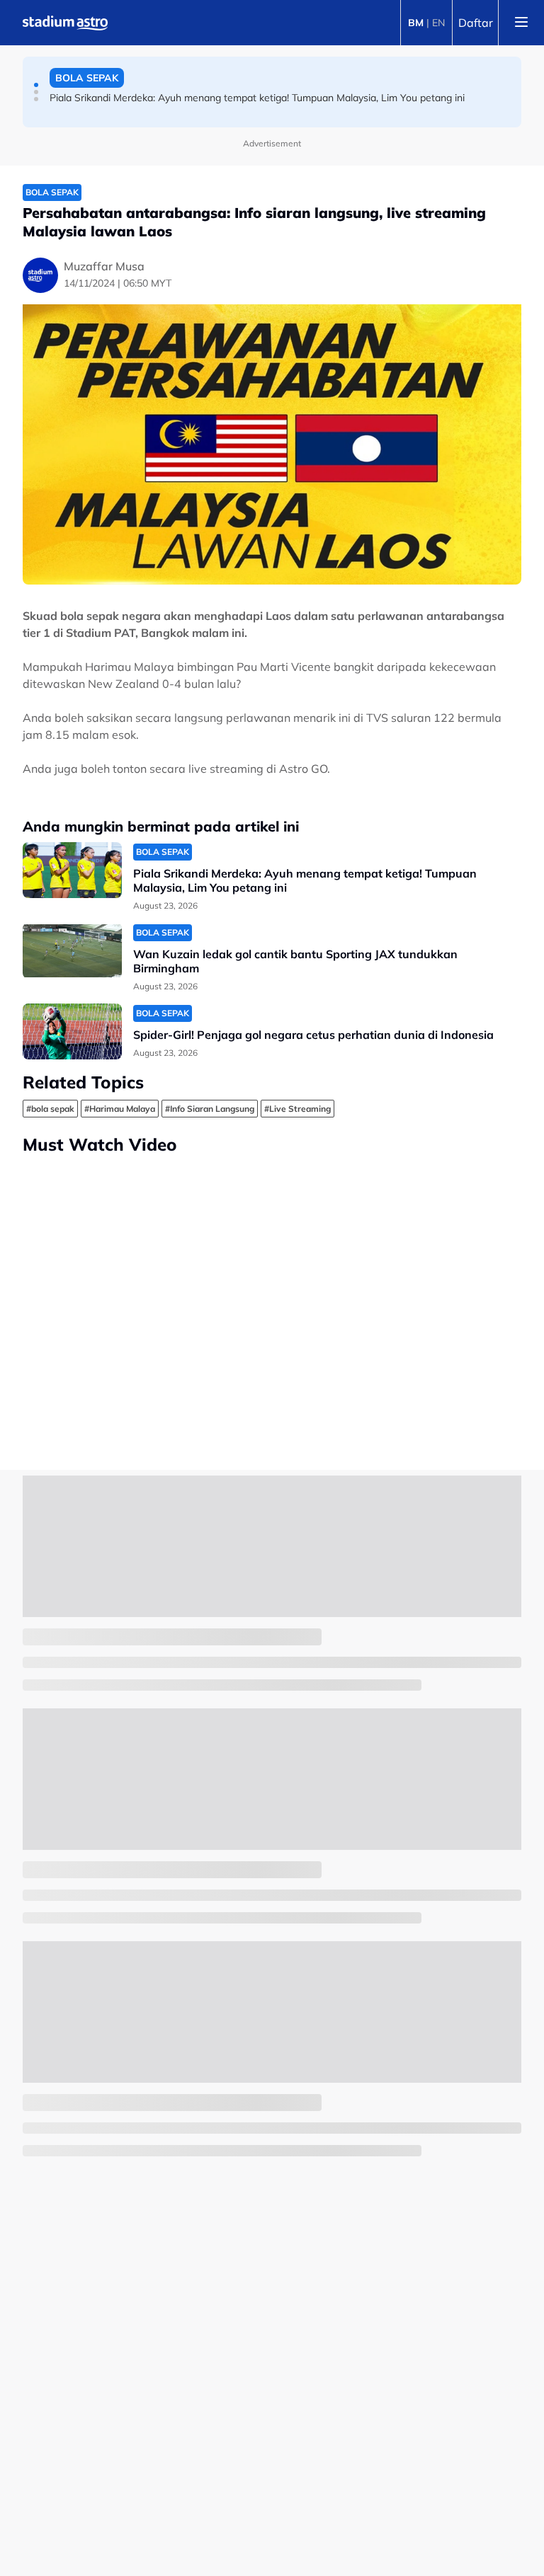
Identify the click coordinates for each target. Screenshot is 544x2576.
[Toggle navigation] (521, 23)
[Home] (65, 23)
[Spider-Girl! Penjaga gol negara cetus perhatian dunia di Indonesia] (72, 1031)
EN (438, 23)
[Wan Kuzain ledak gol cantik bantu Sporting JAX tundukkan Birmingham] (72, 951)
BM (416, 23)
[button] (36, 85)
